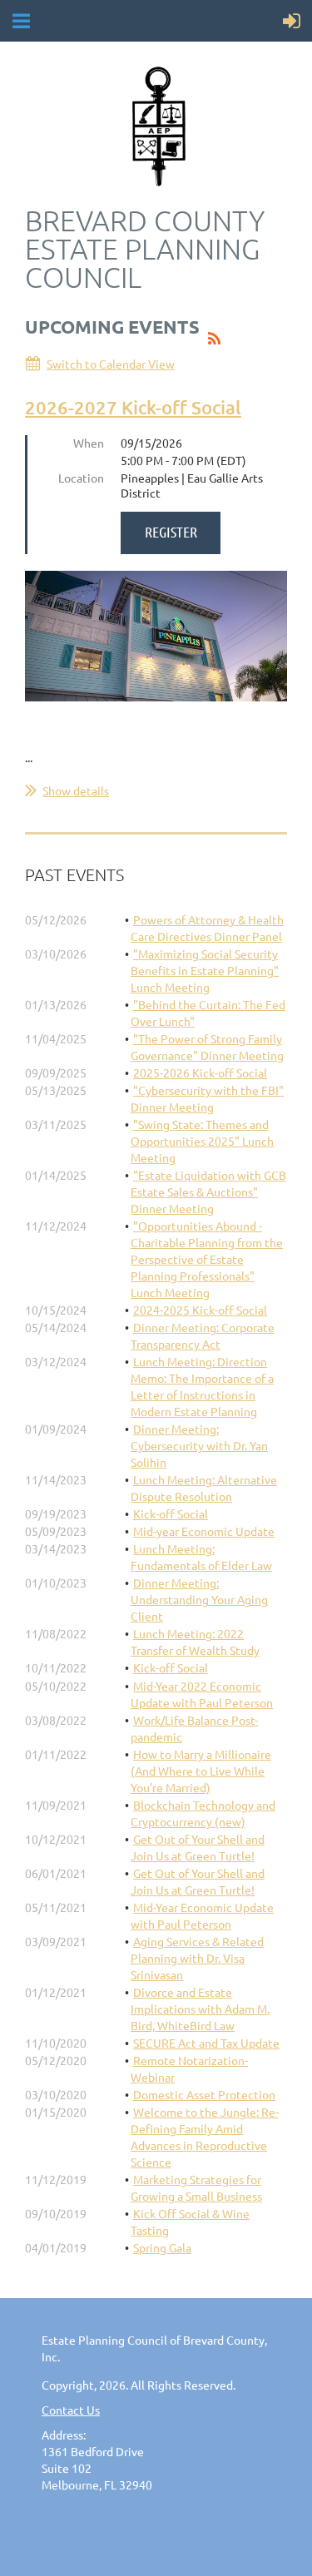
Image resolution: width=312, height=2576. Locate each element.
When (89, 443)
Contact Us (71, 2410)
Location (81, 478)
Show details (76, 790)
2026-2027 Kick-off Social (133, 407)
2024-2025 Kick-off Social (200, 1310)
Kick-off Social (171, 1513)
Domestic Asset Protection (204, 2094)
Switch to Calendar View (111, 364)
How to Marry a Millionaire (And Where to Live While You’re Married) (201, 1771)
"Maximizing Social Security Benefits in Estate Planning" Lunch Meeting (205, 970)
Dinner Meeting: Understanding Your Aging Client (199, 1599)
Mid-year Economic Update (204, 1531)
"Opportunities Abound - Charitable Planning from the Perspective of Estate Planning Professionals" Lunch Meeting (207, 1259)
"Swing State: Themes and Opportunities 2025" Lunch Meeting (202, 1141)
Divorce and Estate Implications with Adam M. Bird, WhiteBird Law (200, 2009)
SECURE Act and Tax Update (206, 2043)
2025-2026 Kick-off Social (200, 1073)
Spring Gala (162, 2247)
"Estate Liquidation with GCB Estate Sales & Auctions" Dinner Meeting (208, 1191)
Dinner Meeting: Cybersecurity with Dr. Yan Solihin (199, 1445)
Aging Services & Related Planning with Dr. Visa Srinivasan (197, 1958)
